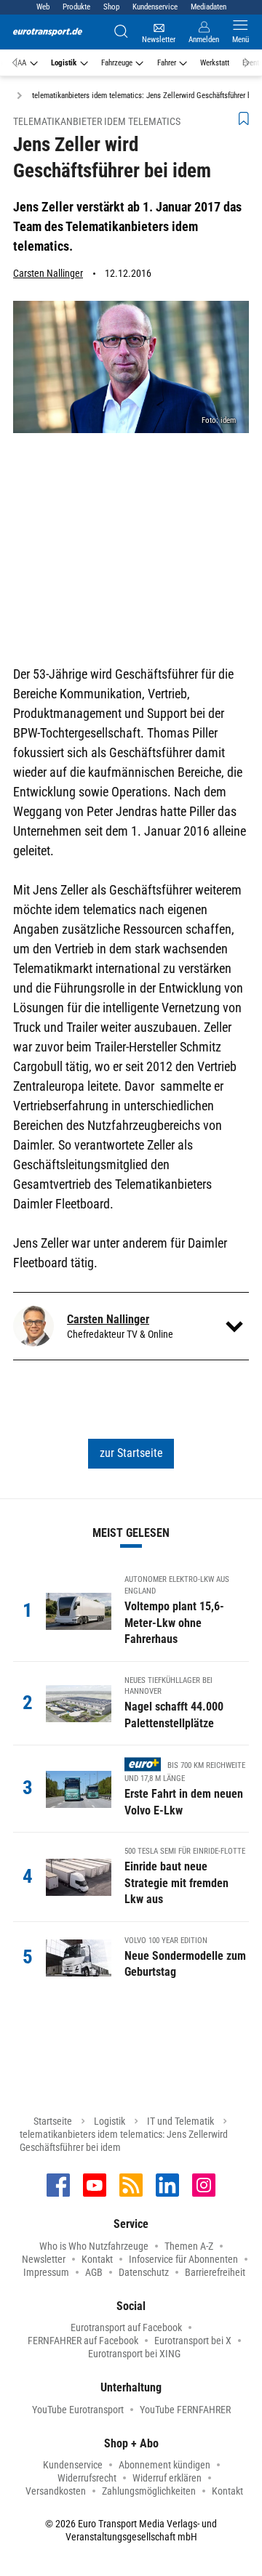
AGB (94, 2272)
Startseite (53, 2121)
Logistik (64, 63)
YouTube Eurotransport (78, 2410)
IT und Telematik (180, 2121)
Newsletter (44, 2259)
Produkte (76, 7)
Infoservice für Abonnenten (183, 2259)
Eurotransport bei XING (134, 2354)
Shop (111, 7)
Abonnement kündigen (164, 2465)
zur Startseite (131, 1453)
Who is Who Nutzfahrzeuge (94, 2246)
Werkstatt (215, 63)
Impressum (46, 2272)
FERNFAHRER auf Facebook (83, 2341)
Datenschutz (144, 2272)
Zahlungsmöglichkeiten (149, 2491)
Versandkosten (56, 2491)
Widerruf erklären (167, 2478)
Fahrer (167, 63)
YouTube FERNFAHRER (185, 2410)
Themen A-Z (189, 2246)
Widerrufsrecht (87, 2478)
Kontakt (97, 2259)
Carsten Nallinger (48, 273)
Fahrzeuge (117, 63)
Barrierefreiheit (215, 2272)
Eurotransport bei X (193, 2341)
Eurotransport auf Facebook (126, 2327)
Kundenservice (155, 7)
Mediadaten (209, 7)
